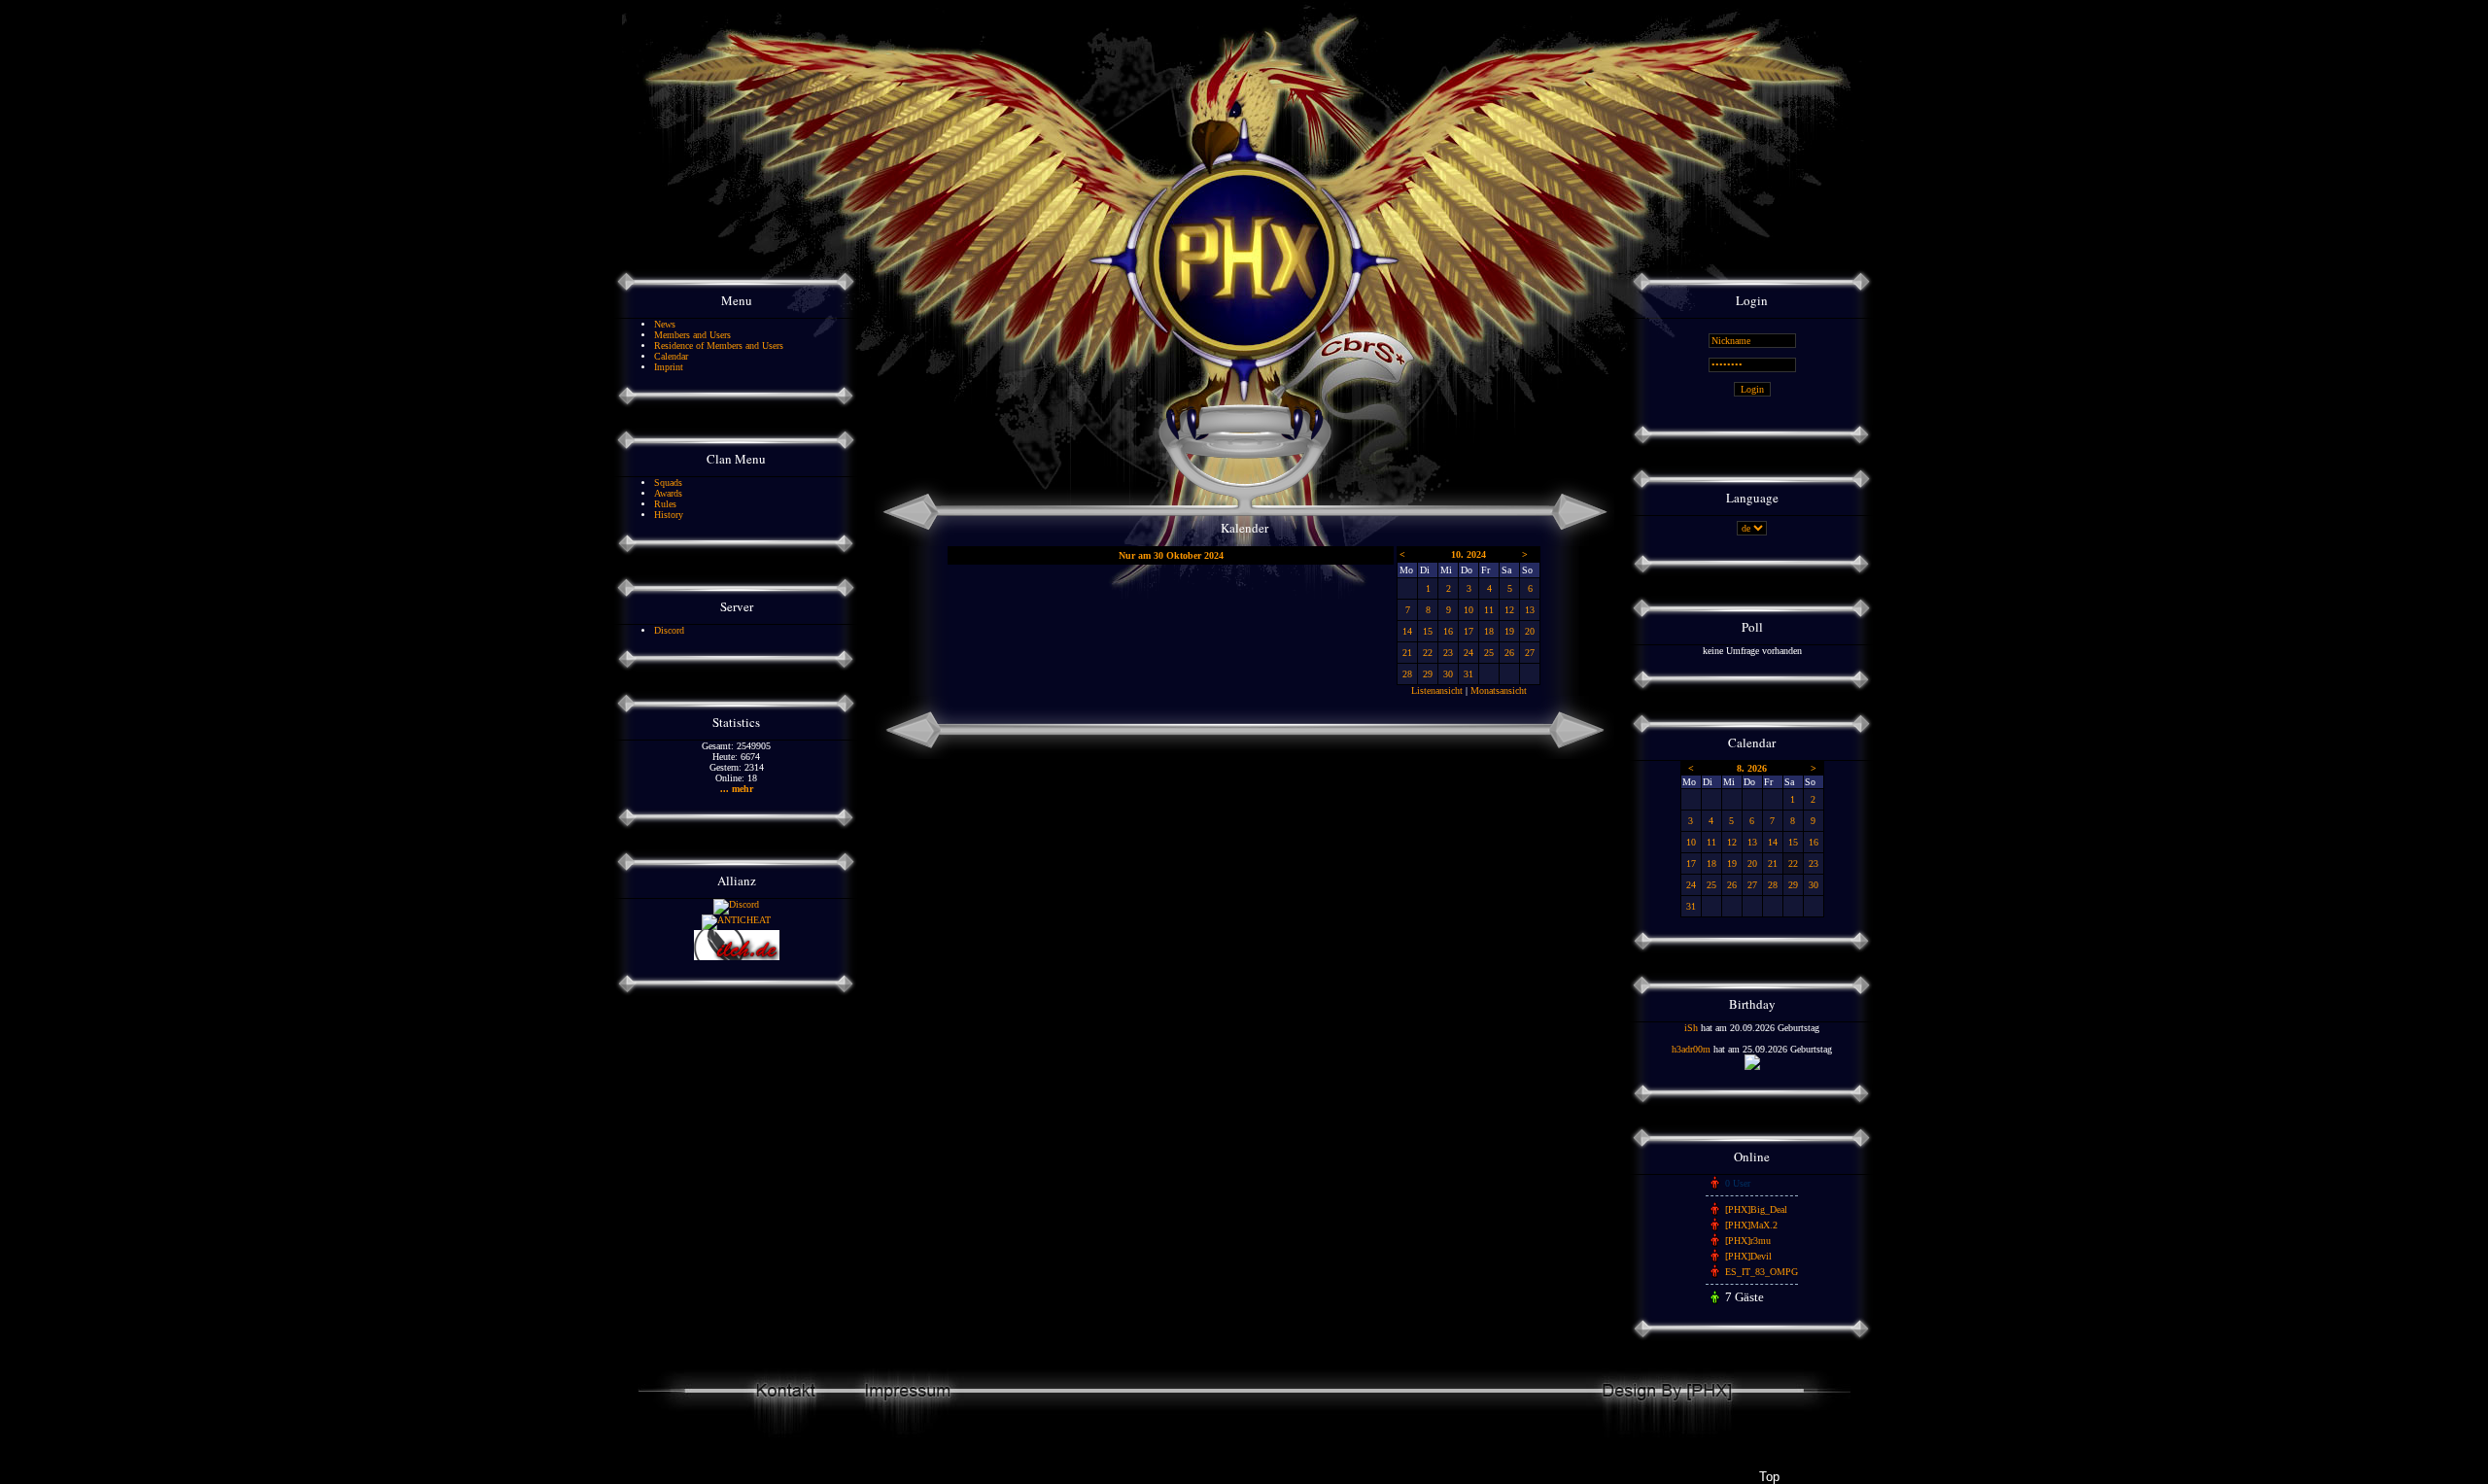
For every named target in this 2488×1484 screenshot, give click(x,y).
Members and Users (692, 335)
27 (1530, 653)
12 (1509, 610)
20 (1530, 631)
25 (1489, 653)
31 (1469, 674)
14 (1407, 631)
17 (1469, 631)
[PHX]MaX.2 (1751, 1225)
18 (1489, 631)
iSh (1691, 1028)
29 (1428, 674)
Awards (668, 493)
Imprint (669, 367)
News (665, 324)
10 (1469, 610)
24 (1469, 653)
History (669, 515)
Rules (665, 504)
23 (1448, 653)
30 (1448, 674)
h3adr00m (1691, 1049)
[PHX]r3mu (1748, 1241)
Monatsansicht (1499, 690)
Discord (669, 630)
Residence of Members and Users (719, 345)
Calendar (671, 356)
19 (1509, 631)
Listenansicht (1437, 690)
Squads (668, 483)
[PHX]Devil (1748, 1256)
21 (1407, 653)
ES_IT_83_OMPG (1762, 1272)
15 (1428, 631)
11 (1489, 610)
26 (1509, 653)
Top (1769, 1477)
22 (1428, 653)
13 (1530, 610)
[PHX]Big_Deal (1756, 1209)
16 (1448, 631)
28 (1407, 674)
